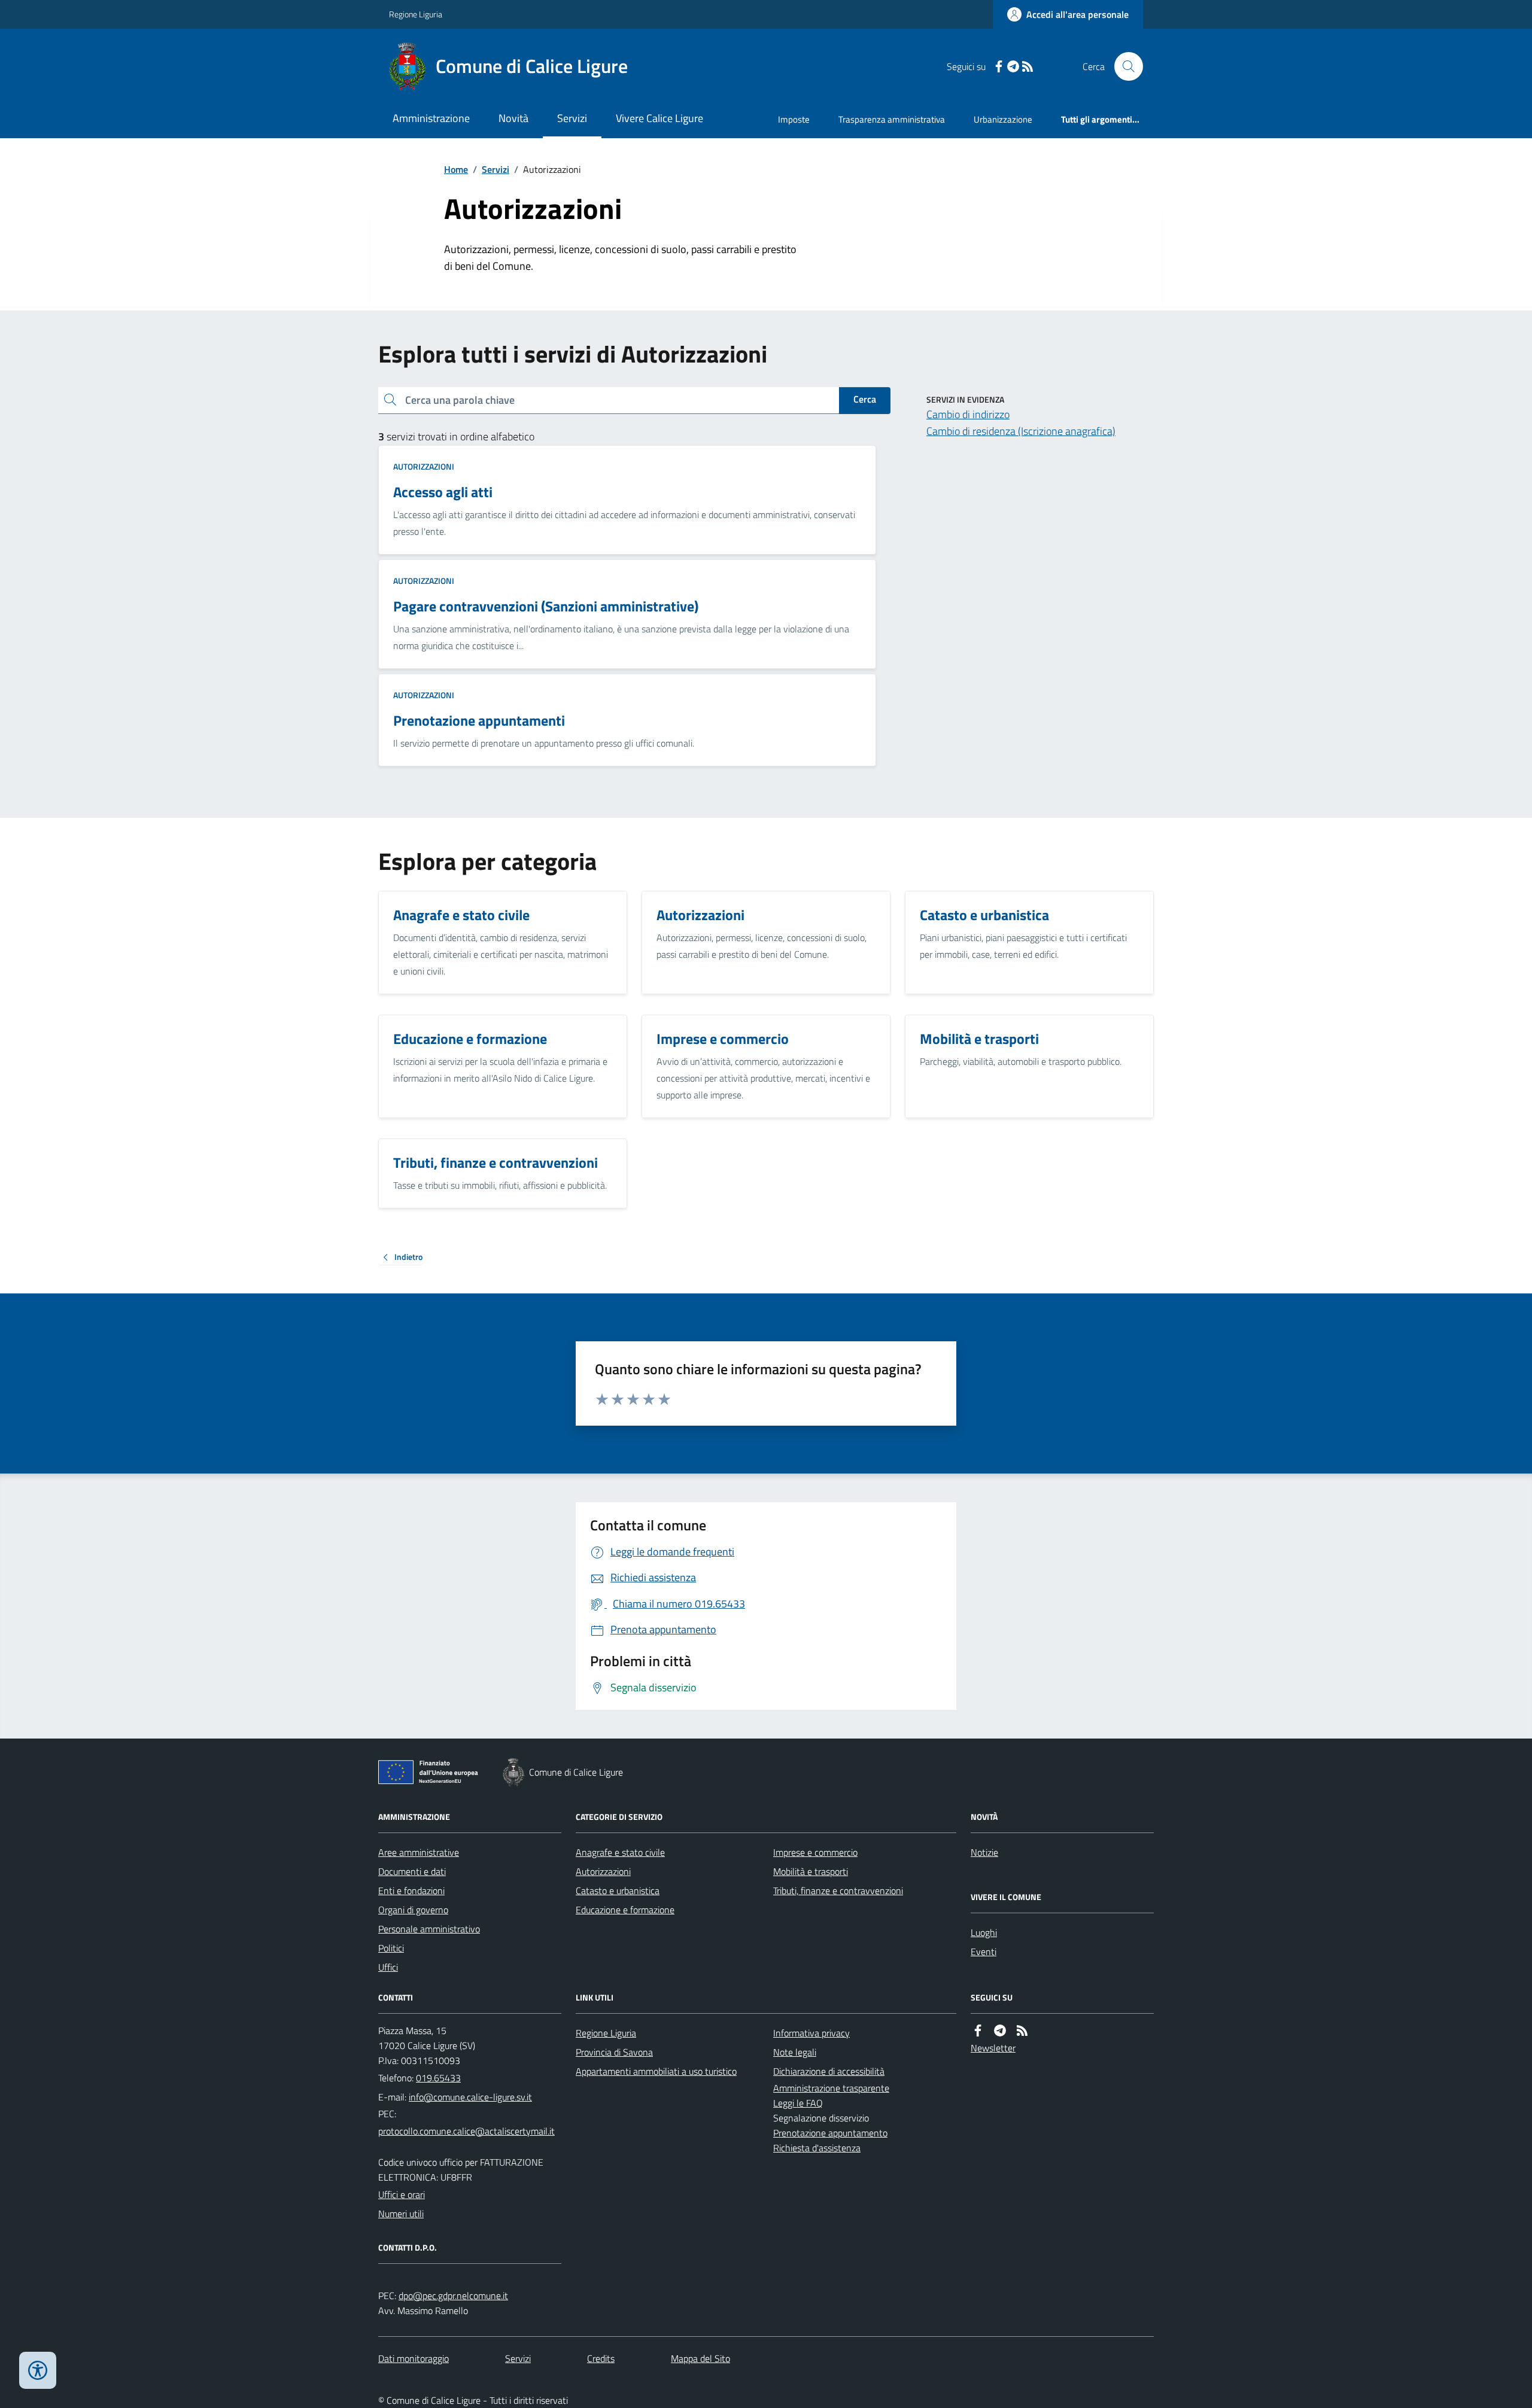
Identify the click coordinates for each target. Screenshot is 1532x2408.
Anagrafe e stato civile (620, 1852)
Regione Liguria (416, 14)
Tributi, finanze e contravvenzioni (838, 1891)
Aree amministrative (419, 1852)
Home (456, 169)
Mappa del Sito (700, 2358)
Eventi (984, 1952)
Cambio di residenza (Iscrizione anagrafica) (1021, 431)
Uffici (388, 1967)
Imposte (794, 119)
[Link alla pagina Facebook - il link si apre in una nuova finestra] (999, 67)
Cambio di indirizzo (968, 414)
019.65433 (438, 2078)
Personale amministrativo (429, 1929)
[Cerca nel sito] (1124, 66)
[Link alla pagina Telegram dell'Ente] (1000, 2031)
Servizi (572, 118)
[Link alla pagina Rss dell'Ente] (1022, 2031)
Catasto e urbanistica (618, 1891)
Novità (513, 118)
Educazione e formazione (625, 1910)
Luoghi (984, 1932)
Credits (601, 2358)
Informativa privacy (811, 2033)
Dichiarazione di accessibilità (829, 2071)
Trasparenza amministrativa (892, 119)
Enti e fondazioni (411, 1891)
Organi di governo (413, 1910)
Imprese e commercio (815, 1852)
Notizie (984, 1852)
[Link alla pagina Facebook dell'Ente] (978, 2031)
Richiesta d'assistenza (817, 2148)
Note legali (795, 2052)
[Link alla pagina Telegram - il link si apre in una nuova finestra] (1013, 67)
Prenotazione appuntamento (830, 2133)
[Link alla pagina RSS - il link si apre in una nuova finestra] (1028, 67)
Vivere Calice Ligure (659, 118)
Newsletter (993, 2048)
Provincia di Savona (614, 2052)
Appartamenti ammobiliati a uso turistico (656, 2071)
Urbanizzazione (1003, 119)
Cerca (865, 399)
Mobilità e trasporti (811, 1871)
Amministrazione (431, 118)
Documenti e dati (412, 1871)
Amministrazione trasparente (831, 2088)
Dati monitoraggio (414, 2358)
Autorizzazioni (424, 466)
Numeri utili (401, 2214)
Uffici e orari (402, 2194)
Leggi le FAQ (798, 2103)
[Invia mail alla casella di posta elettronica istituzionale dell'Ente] (470, 2097)
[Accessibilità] (38, 2370)
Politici (391, 1948)
